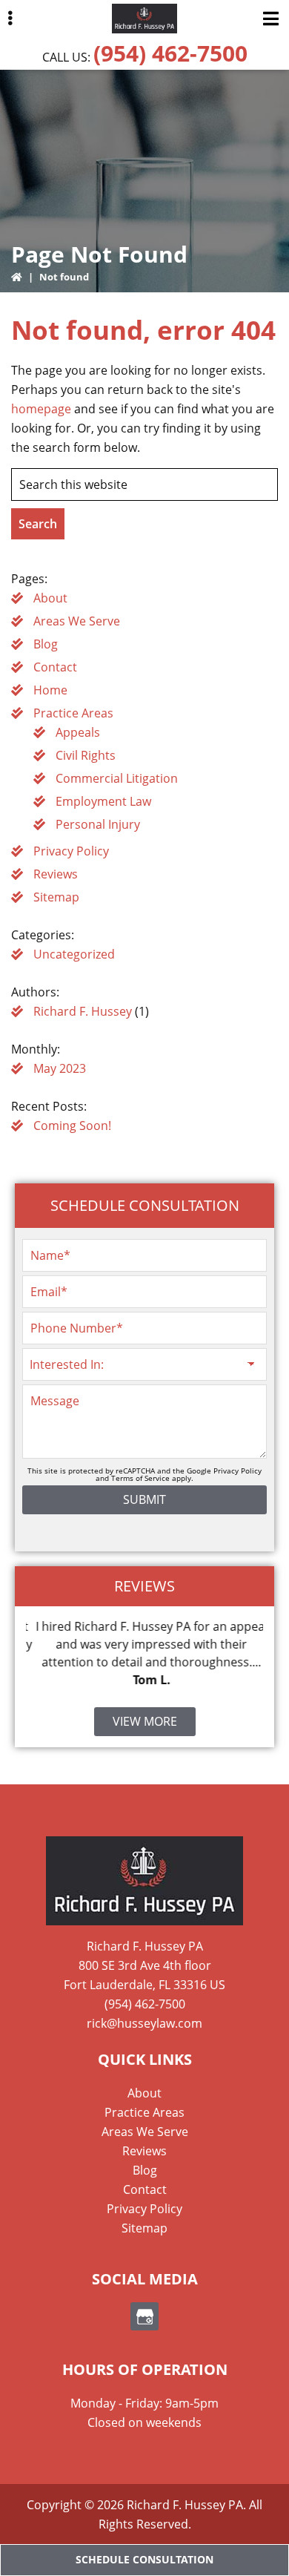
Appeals (78, 732)
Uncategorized (74, 954)
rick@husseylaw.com (144, 2023)
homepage (41, 409)
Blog (46, 644)
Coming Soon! (72, 1126)
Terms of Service (140, 1478)
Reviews (56, 874)
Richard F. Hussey (83, 1011)
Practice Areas (73, 713)
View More (145, 1721)
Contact (55, 667)
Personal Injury (98, 824)
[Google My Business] (144, 2316)
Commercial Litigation (117, 778)
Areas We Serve (77, 621)
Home (50, 690)
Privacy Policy (71, 851)
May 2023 (60, 1068)
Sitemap (56, 897)
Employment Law (103, 801)
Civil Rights (86, 755)
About (50, 598)
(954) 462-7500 (170, 53)
